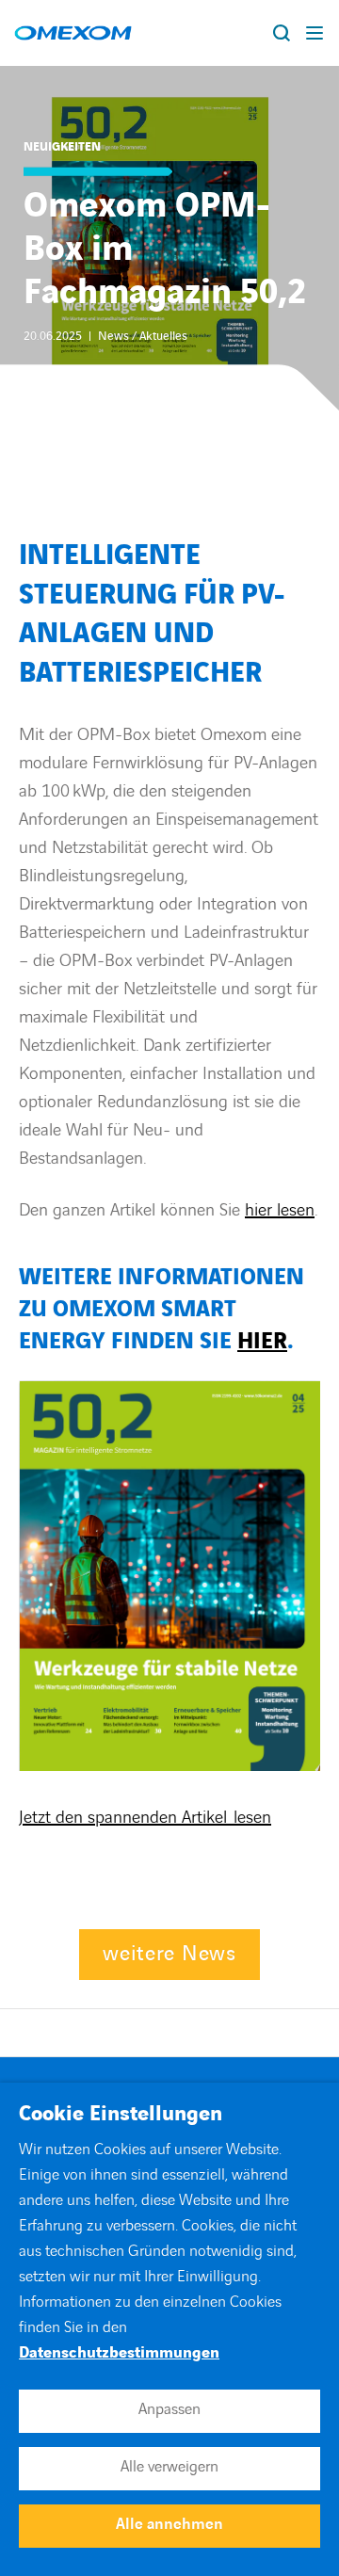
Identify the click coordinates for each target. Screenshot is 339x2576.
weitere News (169, 1954)
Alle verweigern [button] (169, 2467)
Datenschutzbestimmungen (119, 2353)
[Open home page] (73, 33)
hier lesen (280, 1210)
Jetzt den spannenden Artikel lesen (145, 1818)
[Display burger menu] (315, 33)
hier (262, 1342)
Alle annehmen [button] (169, 2524)
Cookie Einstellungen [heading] (121, 2115)
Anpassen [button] (169, 2409)
